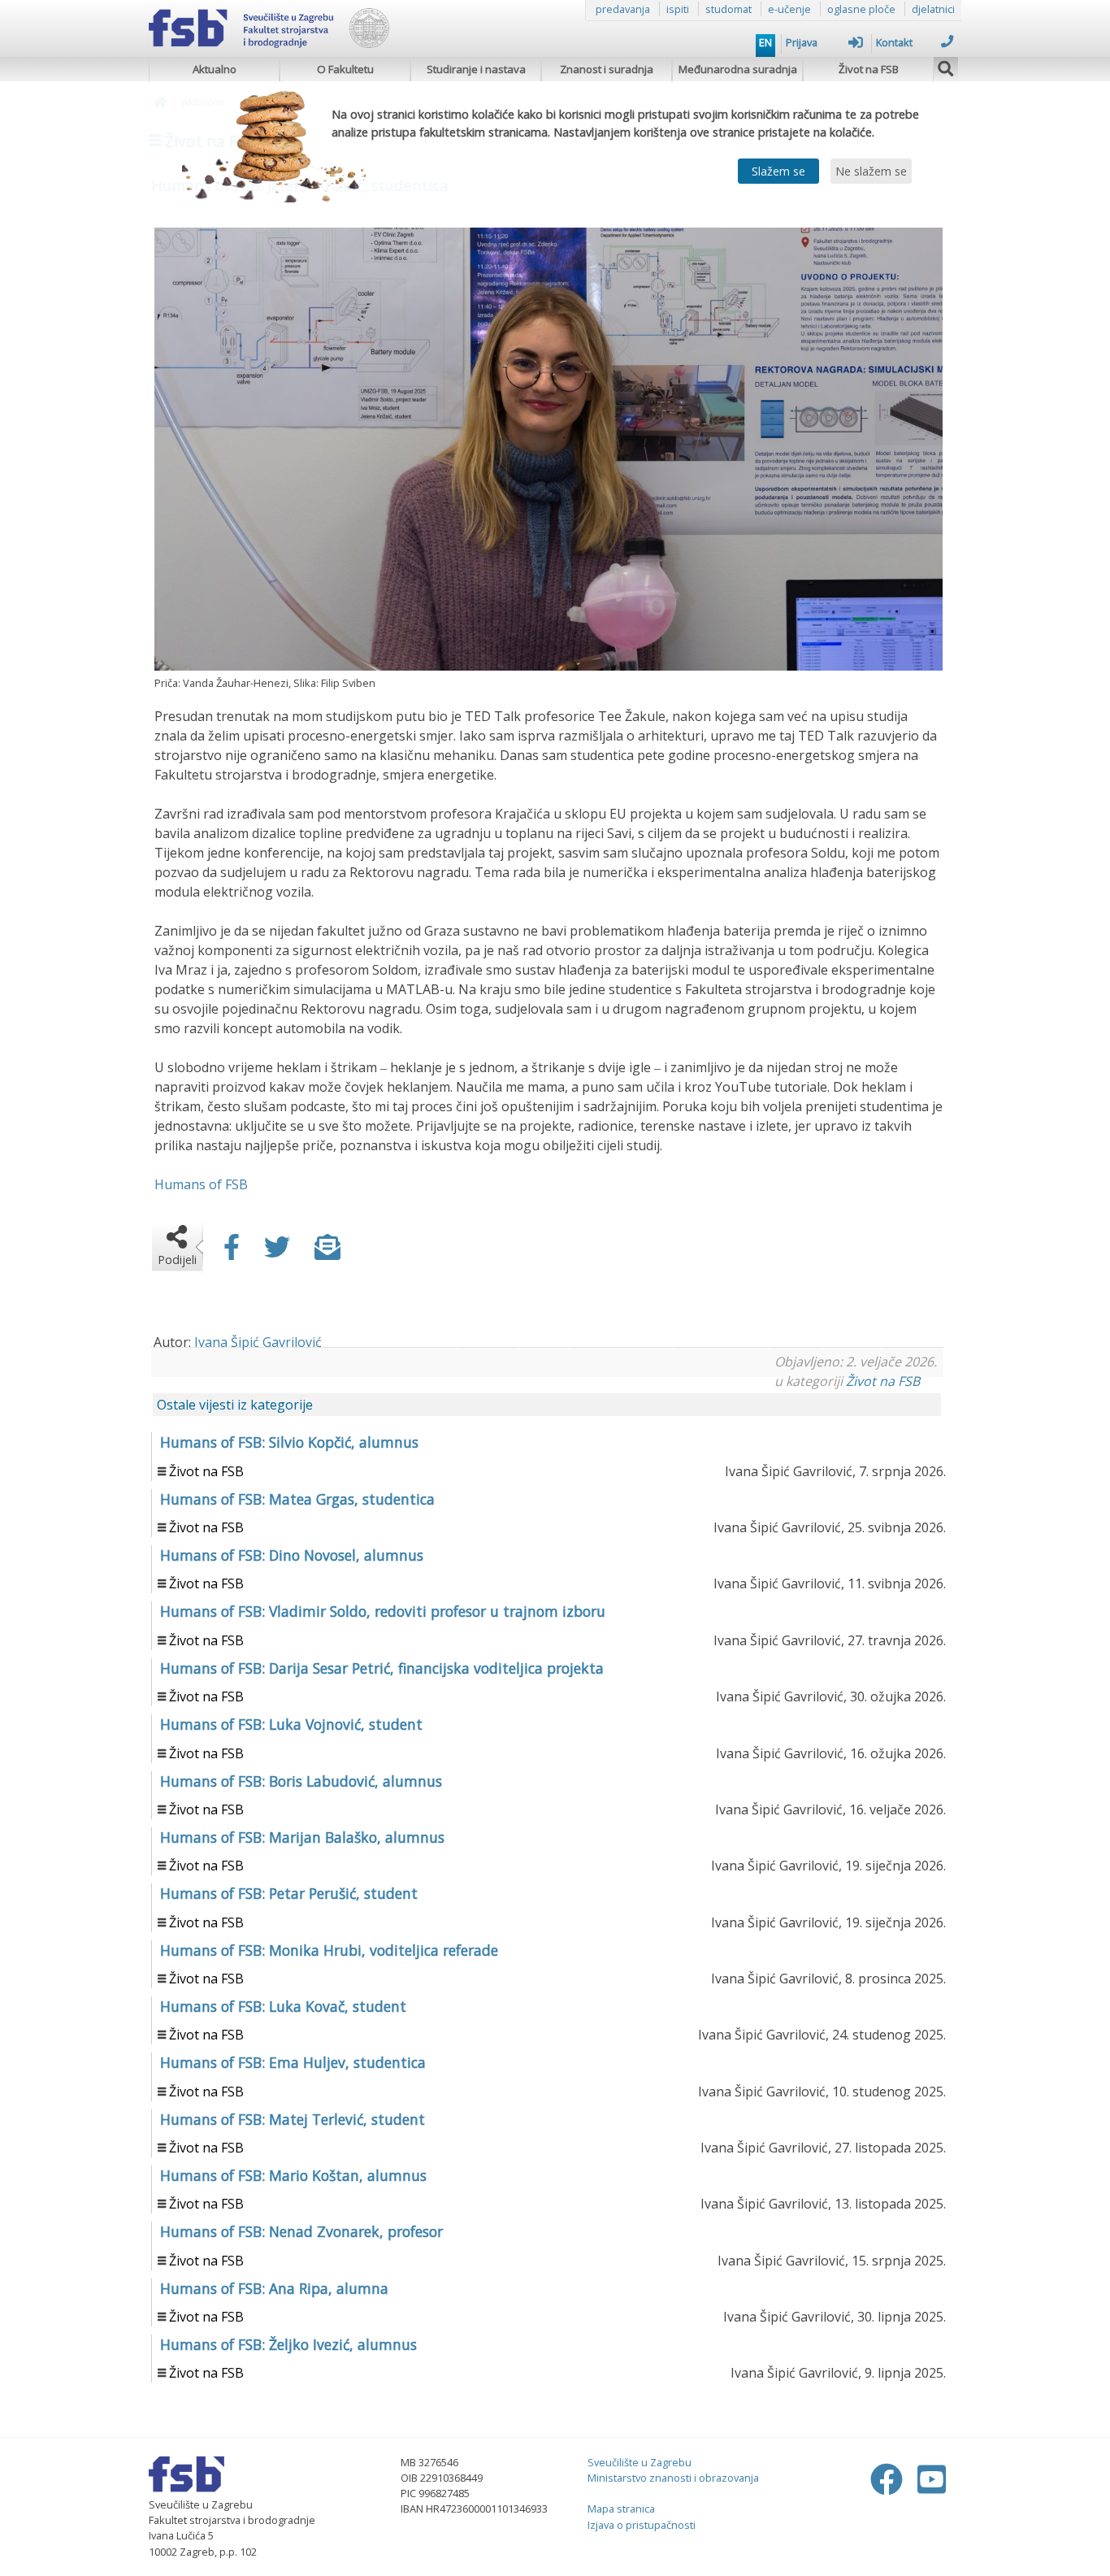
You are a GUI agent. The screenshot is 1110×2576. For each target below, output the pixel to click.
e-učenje (789, 9)
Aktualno (215, 69)
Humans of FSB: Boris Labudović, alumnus (301, 1781)
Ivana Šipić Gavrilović (258, 1342)
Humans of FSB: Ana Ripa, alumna (274, 2288)
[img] (946, 67)
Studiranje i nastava (476, 69)
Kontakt (894, 42)
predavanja (623, 9)
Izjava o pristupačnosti (642, 2525)
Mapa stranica (621, 2509)
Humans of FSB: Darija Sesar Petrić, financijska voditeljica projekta (382, 1668)
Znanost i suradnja (607, 69)
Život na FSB (869, 69)
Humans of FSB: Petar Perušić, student (289, 1893)
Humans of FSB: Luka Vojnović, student (291, 1724)
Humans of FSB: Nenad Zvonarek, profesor (301, 2231)
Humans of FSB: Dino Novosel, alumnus (292, 1555)
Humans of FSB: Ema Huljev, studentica (293, 2062)
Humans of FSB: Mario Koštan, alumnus (293, 2175)
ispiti (678, 9)
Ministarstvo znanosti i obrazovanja (673, 2478)
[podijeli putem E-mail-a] (327, 1252)
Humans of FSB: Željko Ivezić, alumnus (288, 2344)
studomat (728, 9)
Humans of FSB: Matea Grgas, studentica (297, 1499)
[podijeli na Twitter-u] (277, 1252)
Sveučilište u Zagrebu (640, 2462)
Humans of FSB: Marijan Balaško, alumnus (302, 1837)
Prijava (802, 42)
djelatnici (933, 9)
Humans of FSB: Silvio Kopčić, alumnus (289, 1442)
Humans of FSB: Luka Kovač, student (283, 2006)
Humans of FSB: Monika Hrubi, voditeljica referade (329, 1950)
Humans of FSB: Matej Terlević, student (293, 2119)
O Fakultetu (345, 69)
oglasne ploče (861, 9)
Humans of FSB (201, 1184)
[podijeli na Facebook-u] (232, 1252)
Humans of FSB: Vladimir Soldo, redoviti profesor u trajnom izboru (383, 1611)
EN (765, 42)
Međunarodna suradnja (738, 69)
